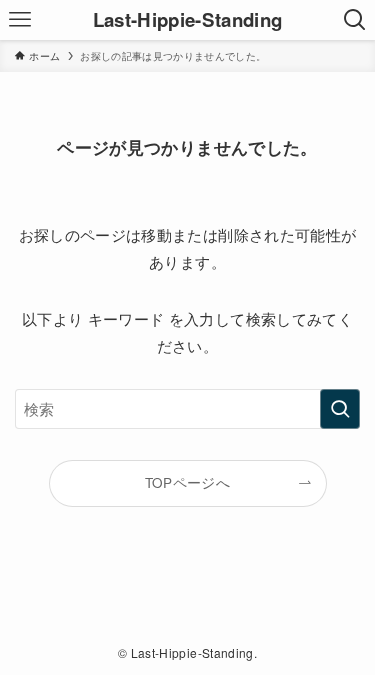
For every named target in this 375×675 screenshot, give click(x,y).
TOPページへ (187, 482)
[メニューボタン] (20, 20)
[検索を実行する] (340, 409)
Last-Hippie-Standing (188, 20)
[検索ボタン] (355, 20)
